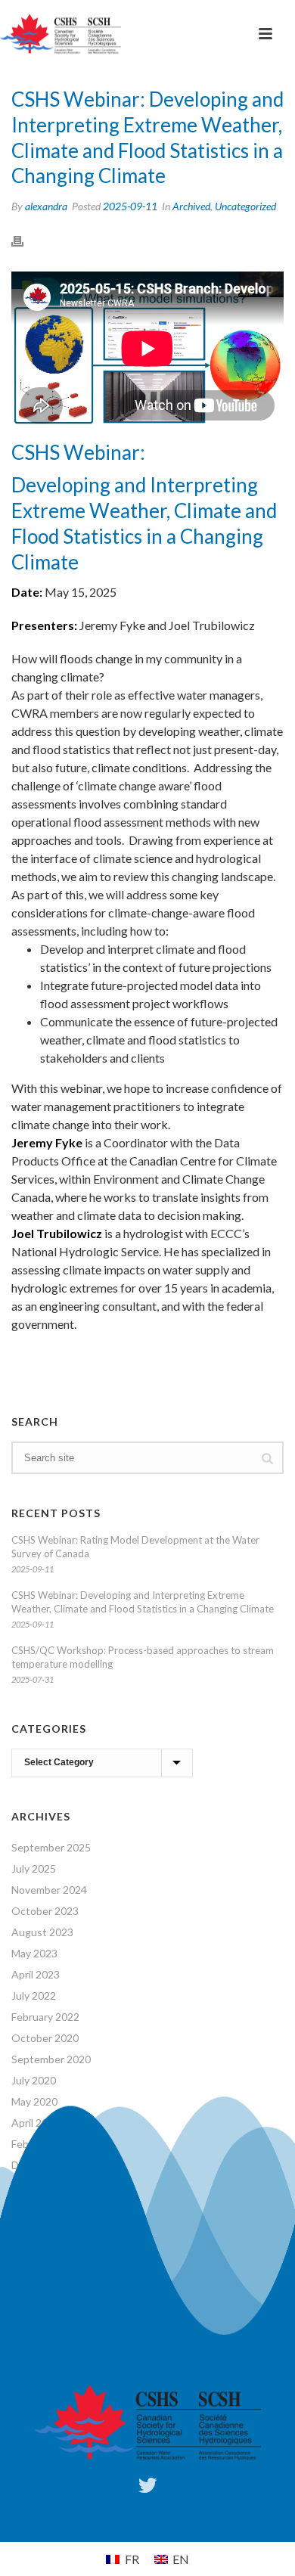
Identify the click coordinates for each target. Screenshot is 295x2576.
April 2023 (36, 1974)
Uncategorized (245, 206)
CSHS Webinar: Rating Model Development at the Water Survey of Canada (135, 1547)
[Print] (25, 240)
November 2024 (49, 1890)
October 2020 (45, 2038)
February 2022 (45, 2017)
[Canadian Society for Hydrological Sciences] (61, 34)
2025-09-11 (130, 206)
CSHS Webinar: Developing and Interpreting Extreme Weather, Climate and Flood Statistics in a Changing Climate (143, 1602)
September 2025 (51, 1847)
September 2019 (51, 2186)
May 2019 (34, 2207)
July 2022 (34, 1996)
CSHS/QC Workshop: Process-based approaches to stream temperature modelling (143, 1657)
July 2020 (34, 2080)
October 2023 (45, 1911)
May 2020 (34, 2101)
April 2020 (36, 2123)
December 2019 (49, 2165)
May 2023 (34, 1953)
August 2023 (42, 1932)
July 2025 (34, 1868)
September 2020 (51, 2059)
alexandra (46, 206)
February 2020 (45, 2144)
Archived (191, 206)
